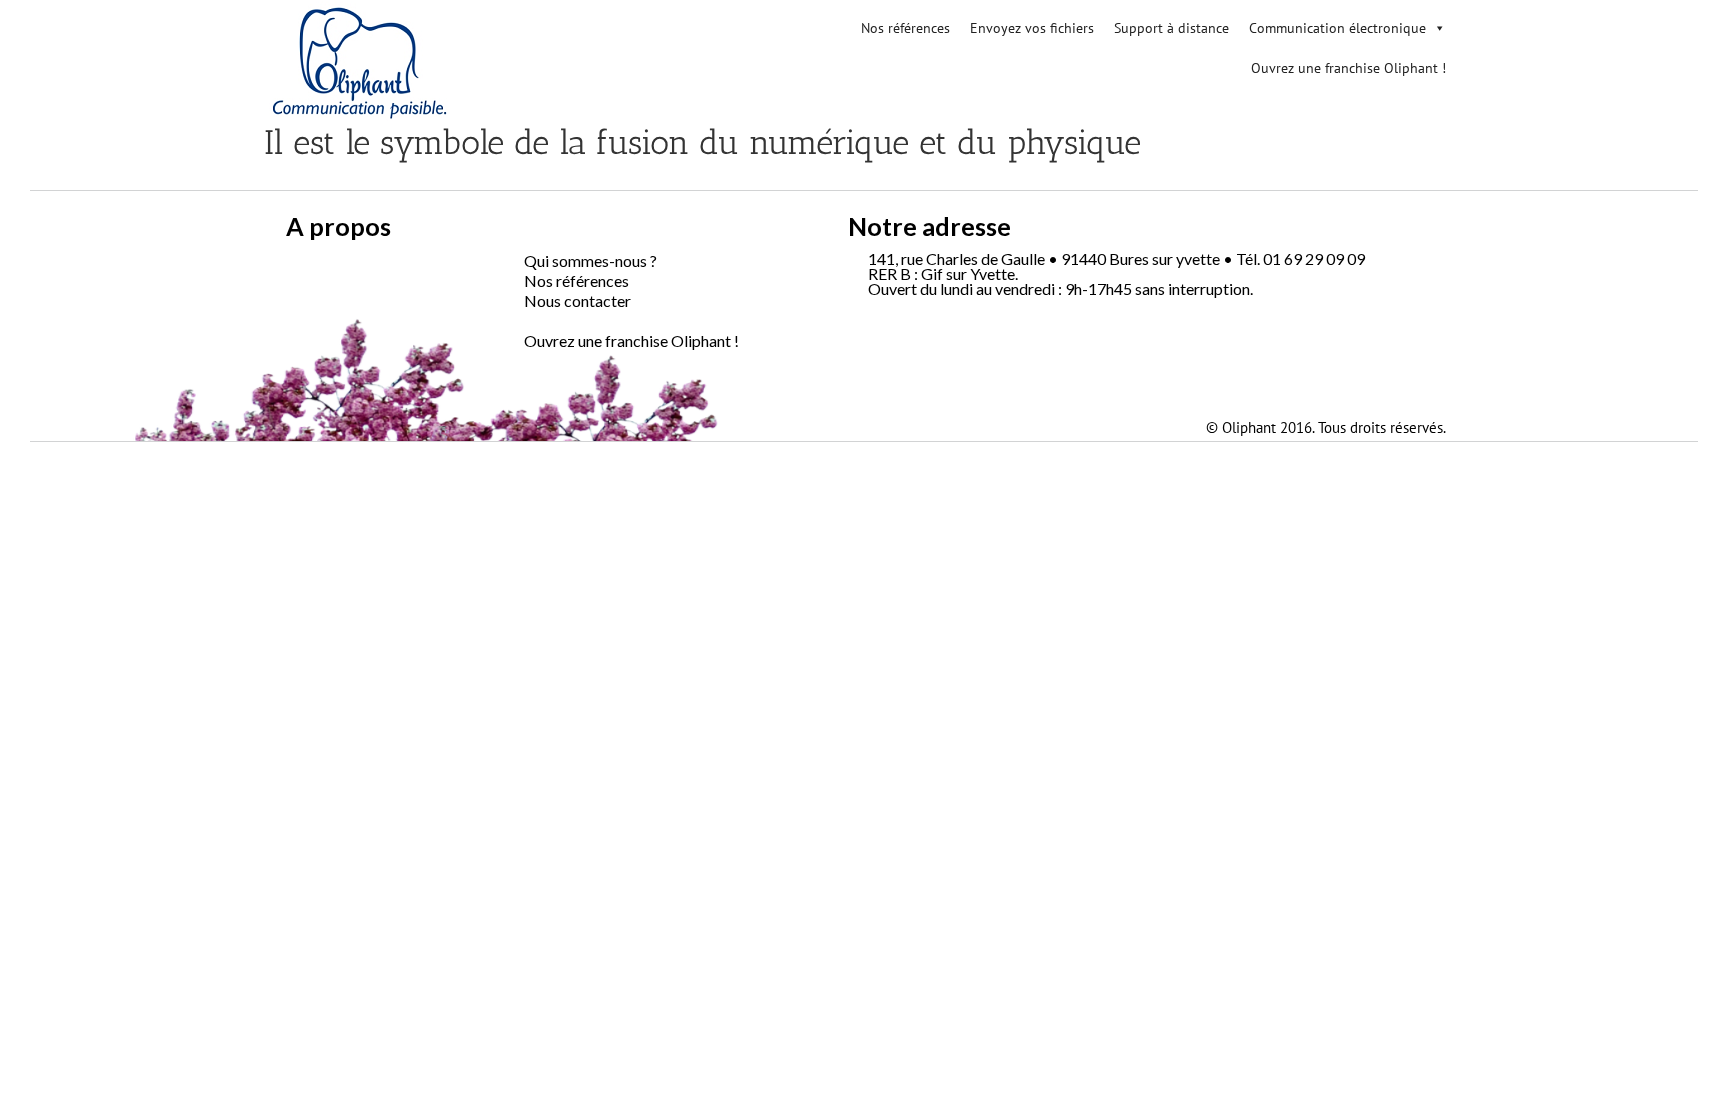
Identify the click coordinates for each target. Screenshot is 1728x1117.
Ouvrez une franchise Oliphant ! (1348, 68)
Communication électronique (1337, 28)
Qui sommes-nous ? (590, 260)
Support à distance (1171, 28)
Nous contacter (577, 300)
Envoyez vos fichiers (1032, 28)
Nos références (905, 28)
